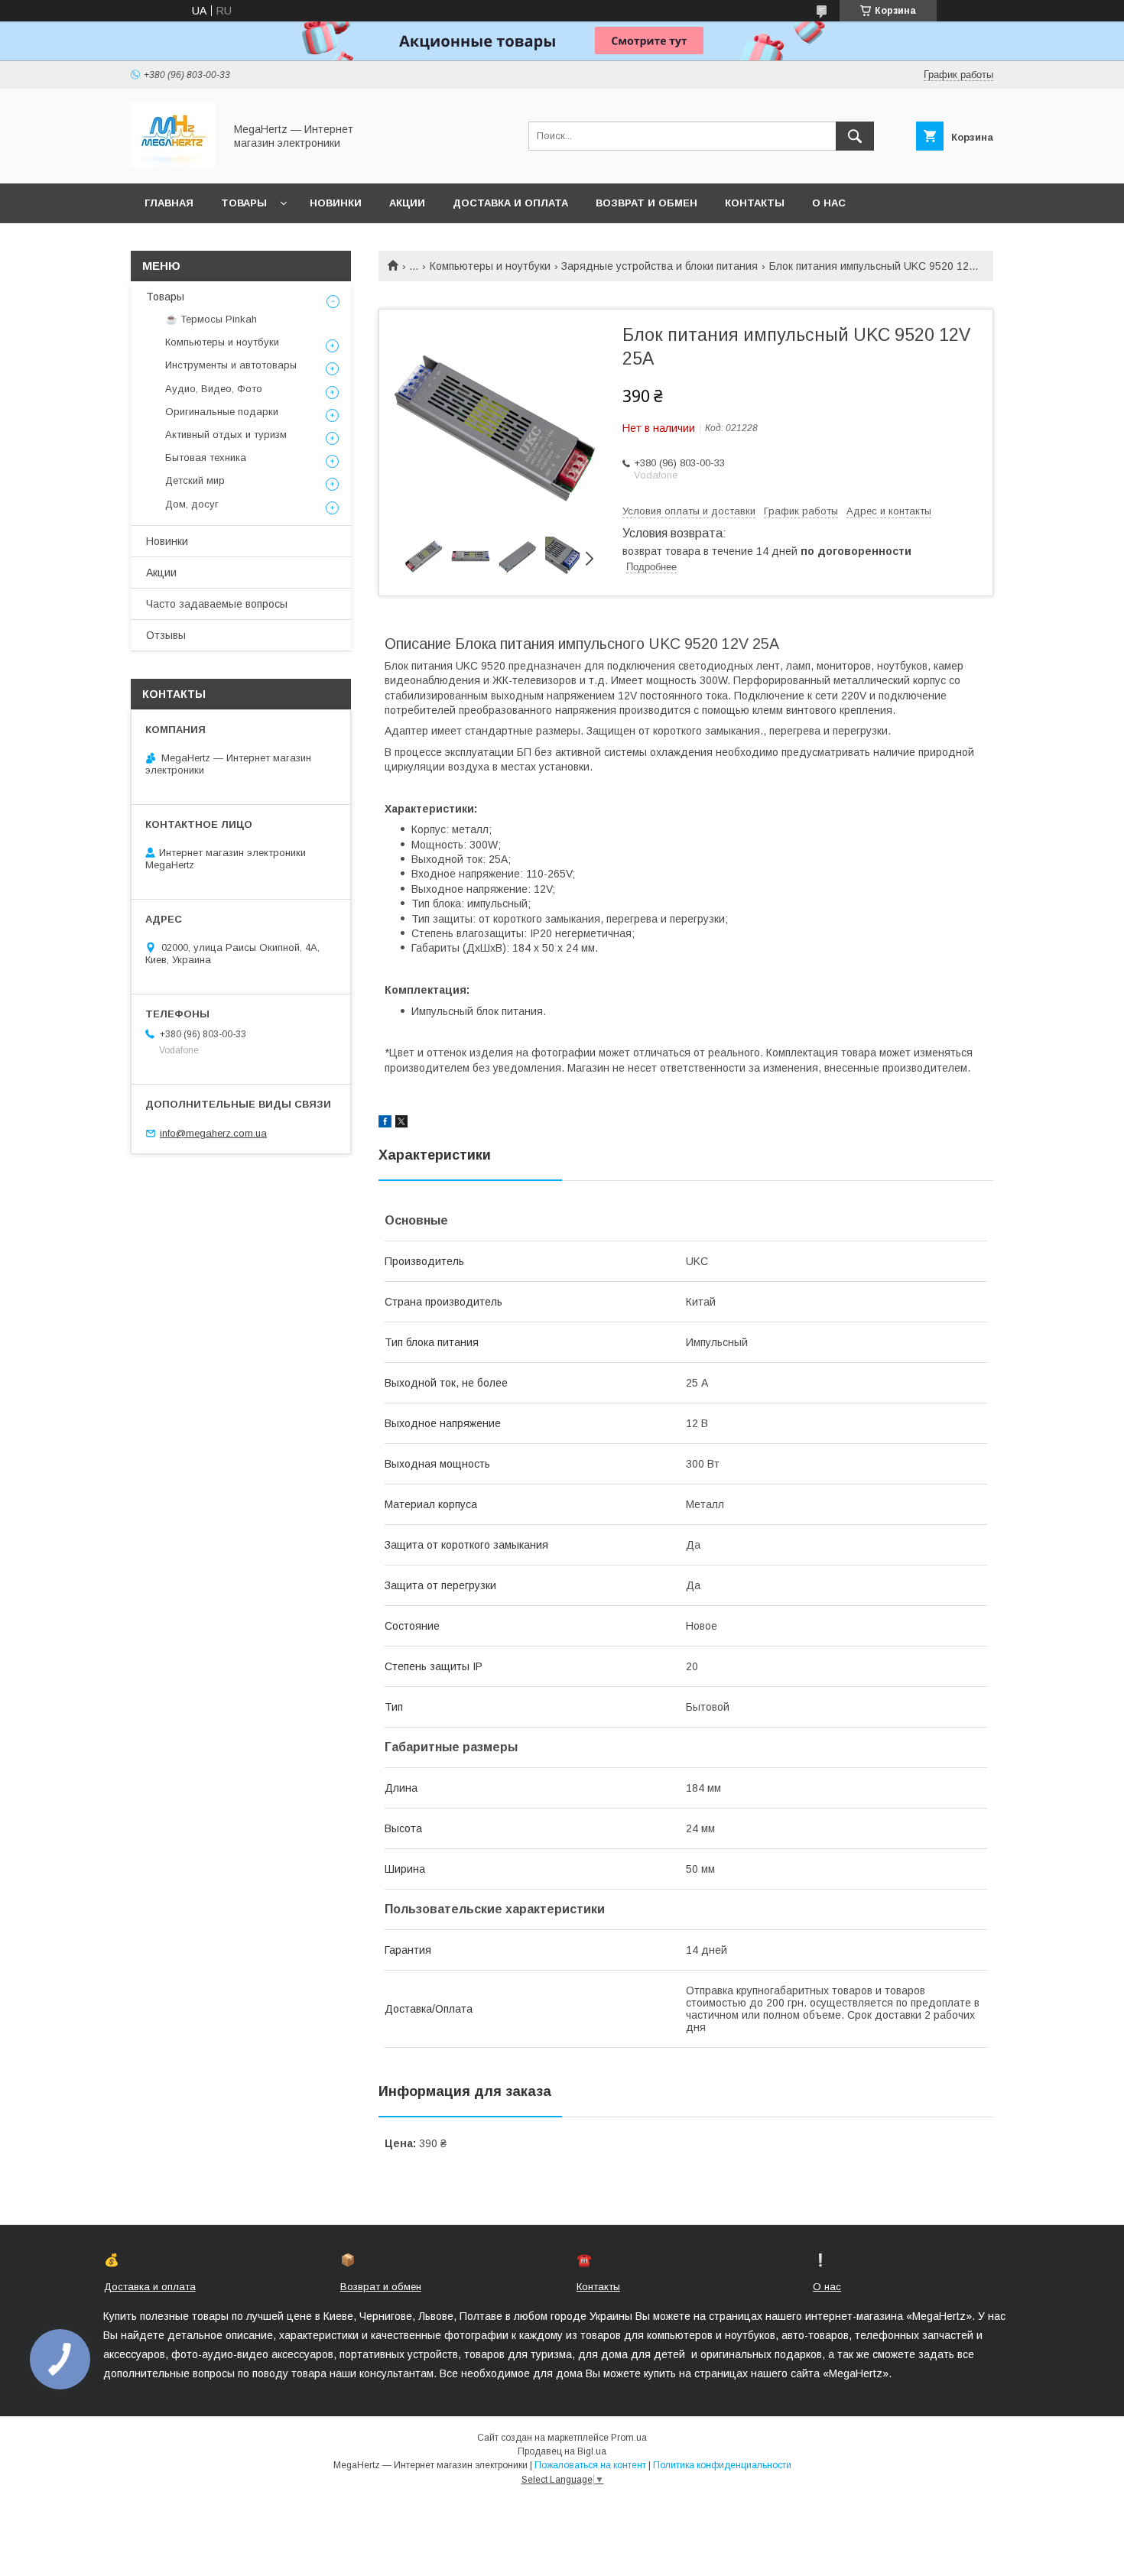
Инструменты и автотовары (231, 365)
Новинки (336, 203)
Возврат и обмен (646, 203)
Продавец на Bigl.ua (562, 2451)
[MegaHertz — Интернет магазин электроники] (173, 164)
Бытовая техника (206, 457)
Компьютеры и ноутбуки (490, 266)
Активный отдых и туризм (226, 435)
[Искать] (855, 136)
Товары (244, 203)
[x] (401, 1124)
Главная (169, 203)
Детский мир (195, 480)
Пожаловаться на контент (590, 2465)
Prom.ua (629, 2438)
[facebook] (385, 1124)
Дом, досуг (192, 504)
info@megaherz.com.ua (213, 1133)
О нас (829, 203)
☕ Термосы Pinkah (211, 319)
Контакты (755, 203)
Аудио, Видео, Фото (214, 389)
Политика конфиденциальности (722, 2465)
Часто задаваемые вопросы (217, 604)
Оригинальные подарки (222, 412)
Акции (407, 203)
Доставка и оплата (510, 203)
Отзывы (166, 635)
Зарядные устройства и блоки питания (659, 266)
